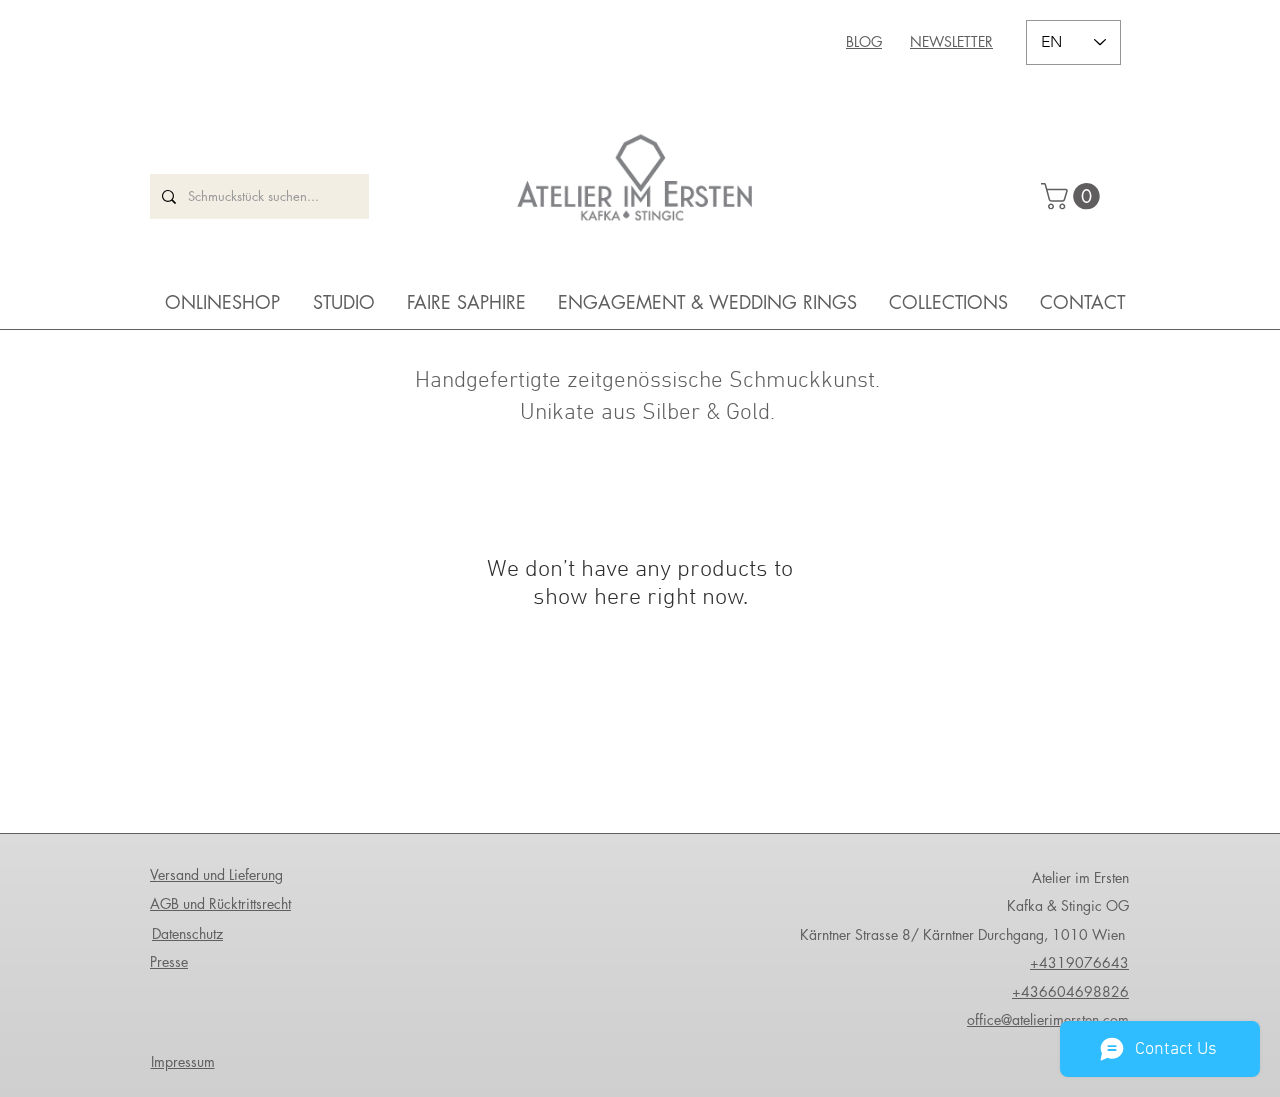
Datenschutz (187, 933)
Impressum (183, 1061)
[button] (1073, 196)
